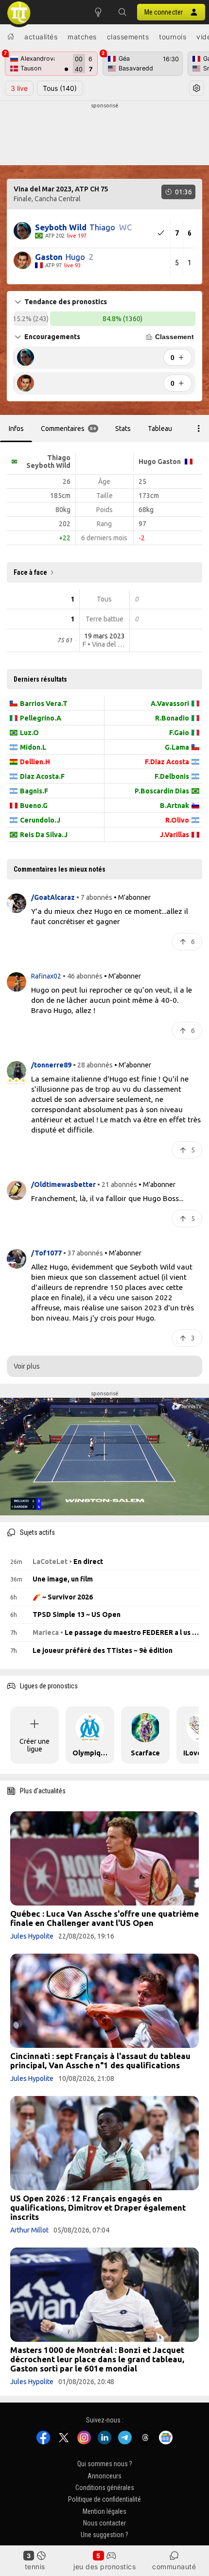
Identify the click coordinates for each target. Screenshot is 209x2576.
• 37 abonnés (83, 1253)
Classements (128, 37)
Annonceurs (104, 2476)
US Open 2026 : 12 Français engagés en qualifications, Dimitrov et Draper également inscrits (98, 2207)
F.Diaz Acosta (167, 762)
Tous (60, 88)
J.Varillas (174, 835)
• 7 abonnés (94, 897)
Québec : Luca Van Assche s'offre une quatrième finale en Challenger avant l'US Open (104, 1918)
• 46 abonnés (83, 976)
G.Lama (177, 747)
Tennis (35, 2567)
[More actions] (199, 429)
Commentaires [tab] (69, 429)
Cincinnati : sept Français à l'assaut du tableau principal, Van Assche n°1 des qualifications (100, 2061)
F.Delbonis (172, 776)
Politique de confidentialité (104, 2500)
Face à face (30, 572)
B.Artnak (174, 806)
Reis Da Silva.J (44, 835)
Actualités (41, 37)
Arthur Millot (29, 2230)
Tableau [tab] (160, 429)
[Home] (11, 36)
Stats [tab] (123, 429)
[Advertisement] (104, 134)
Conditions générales (105, 2488)
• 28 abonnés (93, 1065)
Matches (82, 37)
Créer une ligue (35, 1745)
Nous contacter (104, 2523)
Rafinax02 (47, 976)
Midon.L (33, 747)
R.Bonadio (172, 718)
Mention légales (104, 2511)
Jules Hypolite (32, 1936)
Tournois (173, 37)
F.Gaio (179, 733)
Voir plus (27, 1366)
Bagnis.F (34, 791)
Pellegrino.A (41, 718)
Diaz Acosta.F (42, 776)
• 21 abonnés (117, 1185)
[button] (122, 12)
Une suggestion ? (104, 2535)
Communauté (174, 2567)
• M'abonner (132, 897)
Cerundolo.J (40, 820)
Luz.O (29, 733)
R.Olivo (177, 820)
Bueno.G (34, 806)
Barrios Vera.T (44, 704)
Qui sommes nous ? (105, 2464)
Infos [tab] (16, 429)
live (19, 88)
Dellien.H (35, 762)
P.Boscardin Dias (162, 791)
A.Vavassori (170, 704)
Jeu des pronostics (104, 2567)
